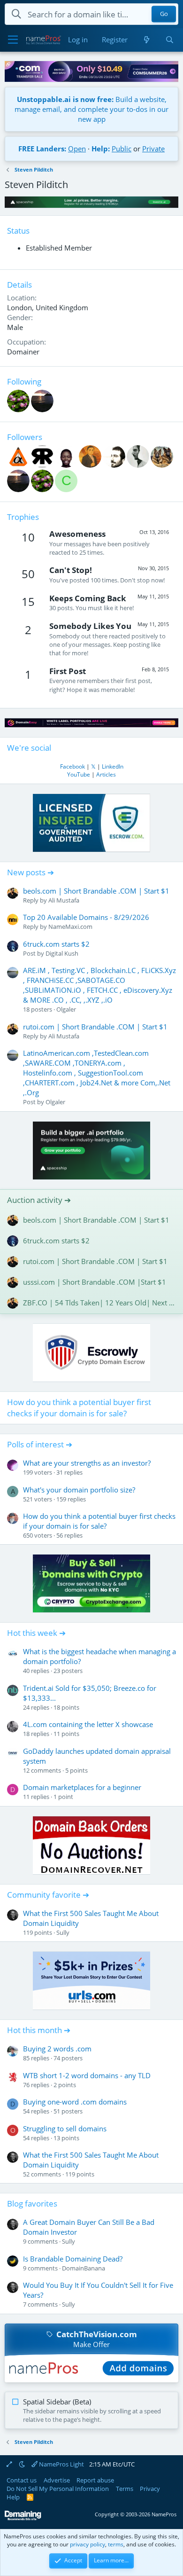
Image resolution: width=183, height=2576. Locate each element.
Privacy (150, 2489)
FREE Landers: (42, 149)
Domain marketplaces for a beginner (82, 1787)
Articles (106, 774)
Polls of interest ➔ (40, 1444)
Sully (63, 1932)
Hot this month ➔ (39, 2030)
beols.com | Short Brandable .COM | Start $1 (96, 891)
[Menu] (13, 40)
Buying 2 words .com (57, 2049)
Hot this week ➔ (36, 1633)
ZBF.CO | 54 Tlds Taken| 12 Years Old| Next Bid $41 (99, 1303)
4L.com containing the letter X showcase (88, 1724)
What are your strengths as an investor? (87, 1463)
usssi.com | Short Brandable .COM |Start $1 (95, 1282)
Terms (125, 2489)
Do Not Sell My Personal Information (58, 2489)
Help (13, 2497)
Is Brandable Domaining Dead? (73, 2259)
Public (122, 149)
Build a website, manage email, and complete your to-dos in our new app (91, 109)
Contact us (22, 2480)
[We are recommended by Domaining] (23, 2518)
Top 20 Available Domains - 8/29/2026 (86, 917)
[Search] (170, 40)
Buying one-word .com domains (75, 2102)
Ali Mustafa (64, 900)
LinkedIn (113, 766)
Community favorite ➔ (48, 1895)
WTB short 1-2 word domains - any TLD (87, 2075)
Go (164, 14)
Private (153, 149)
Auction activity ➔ (39, 1200)
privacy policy (88, 2544)
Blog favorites (32, 2203)
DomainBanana (84, 2268)
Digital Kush (62, 953)
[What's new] (146, 40)
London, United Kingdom (48, 307)
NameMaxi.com (70, 927)
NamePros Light (61, 2464)
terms (116, 2544)
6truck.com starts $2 (56, 944)
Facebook (72, 766)
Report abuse (95, 2480)
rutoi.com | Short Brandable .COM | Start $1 (95, 1027)
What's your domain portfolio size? (79, 1490)
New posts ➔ (30, 872)
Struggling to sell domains (65, 2128)
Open (77, 149)
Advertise (57, 2480)
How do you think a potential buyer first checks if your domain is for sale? (79, 1408)
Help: (101, 149)
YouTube (79, 774)
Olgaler (66, 1009)
